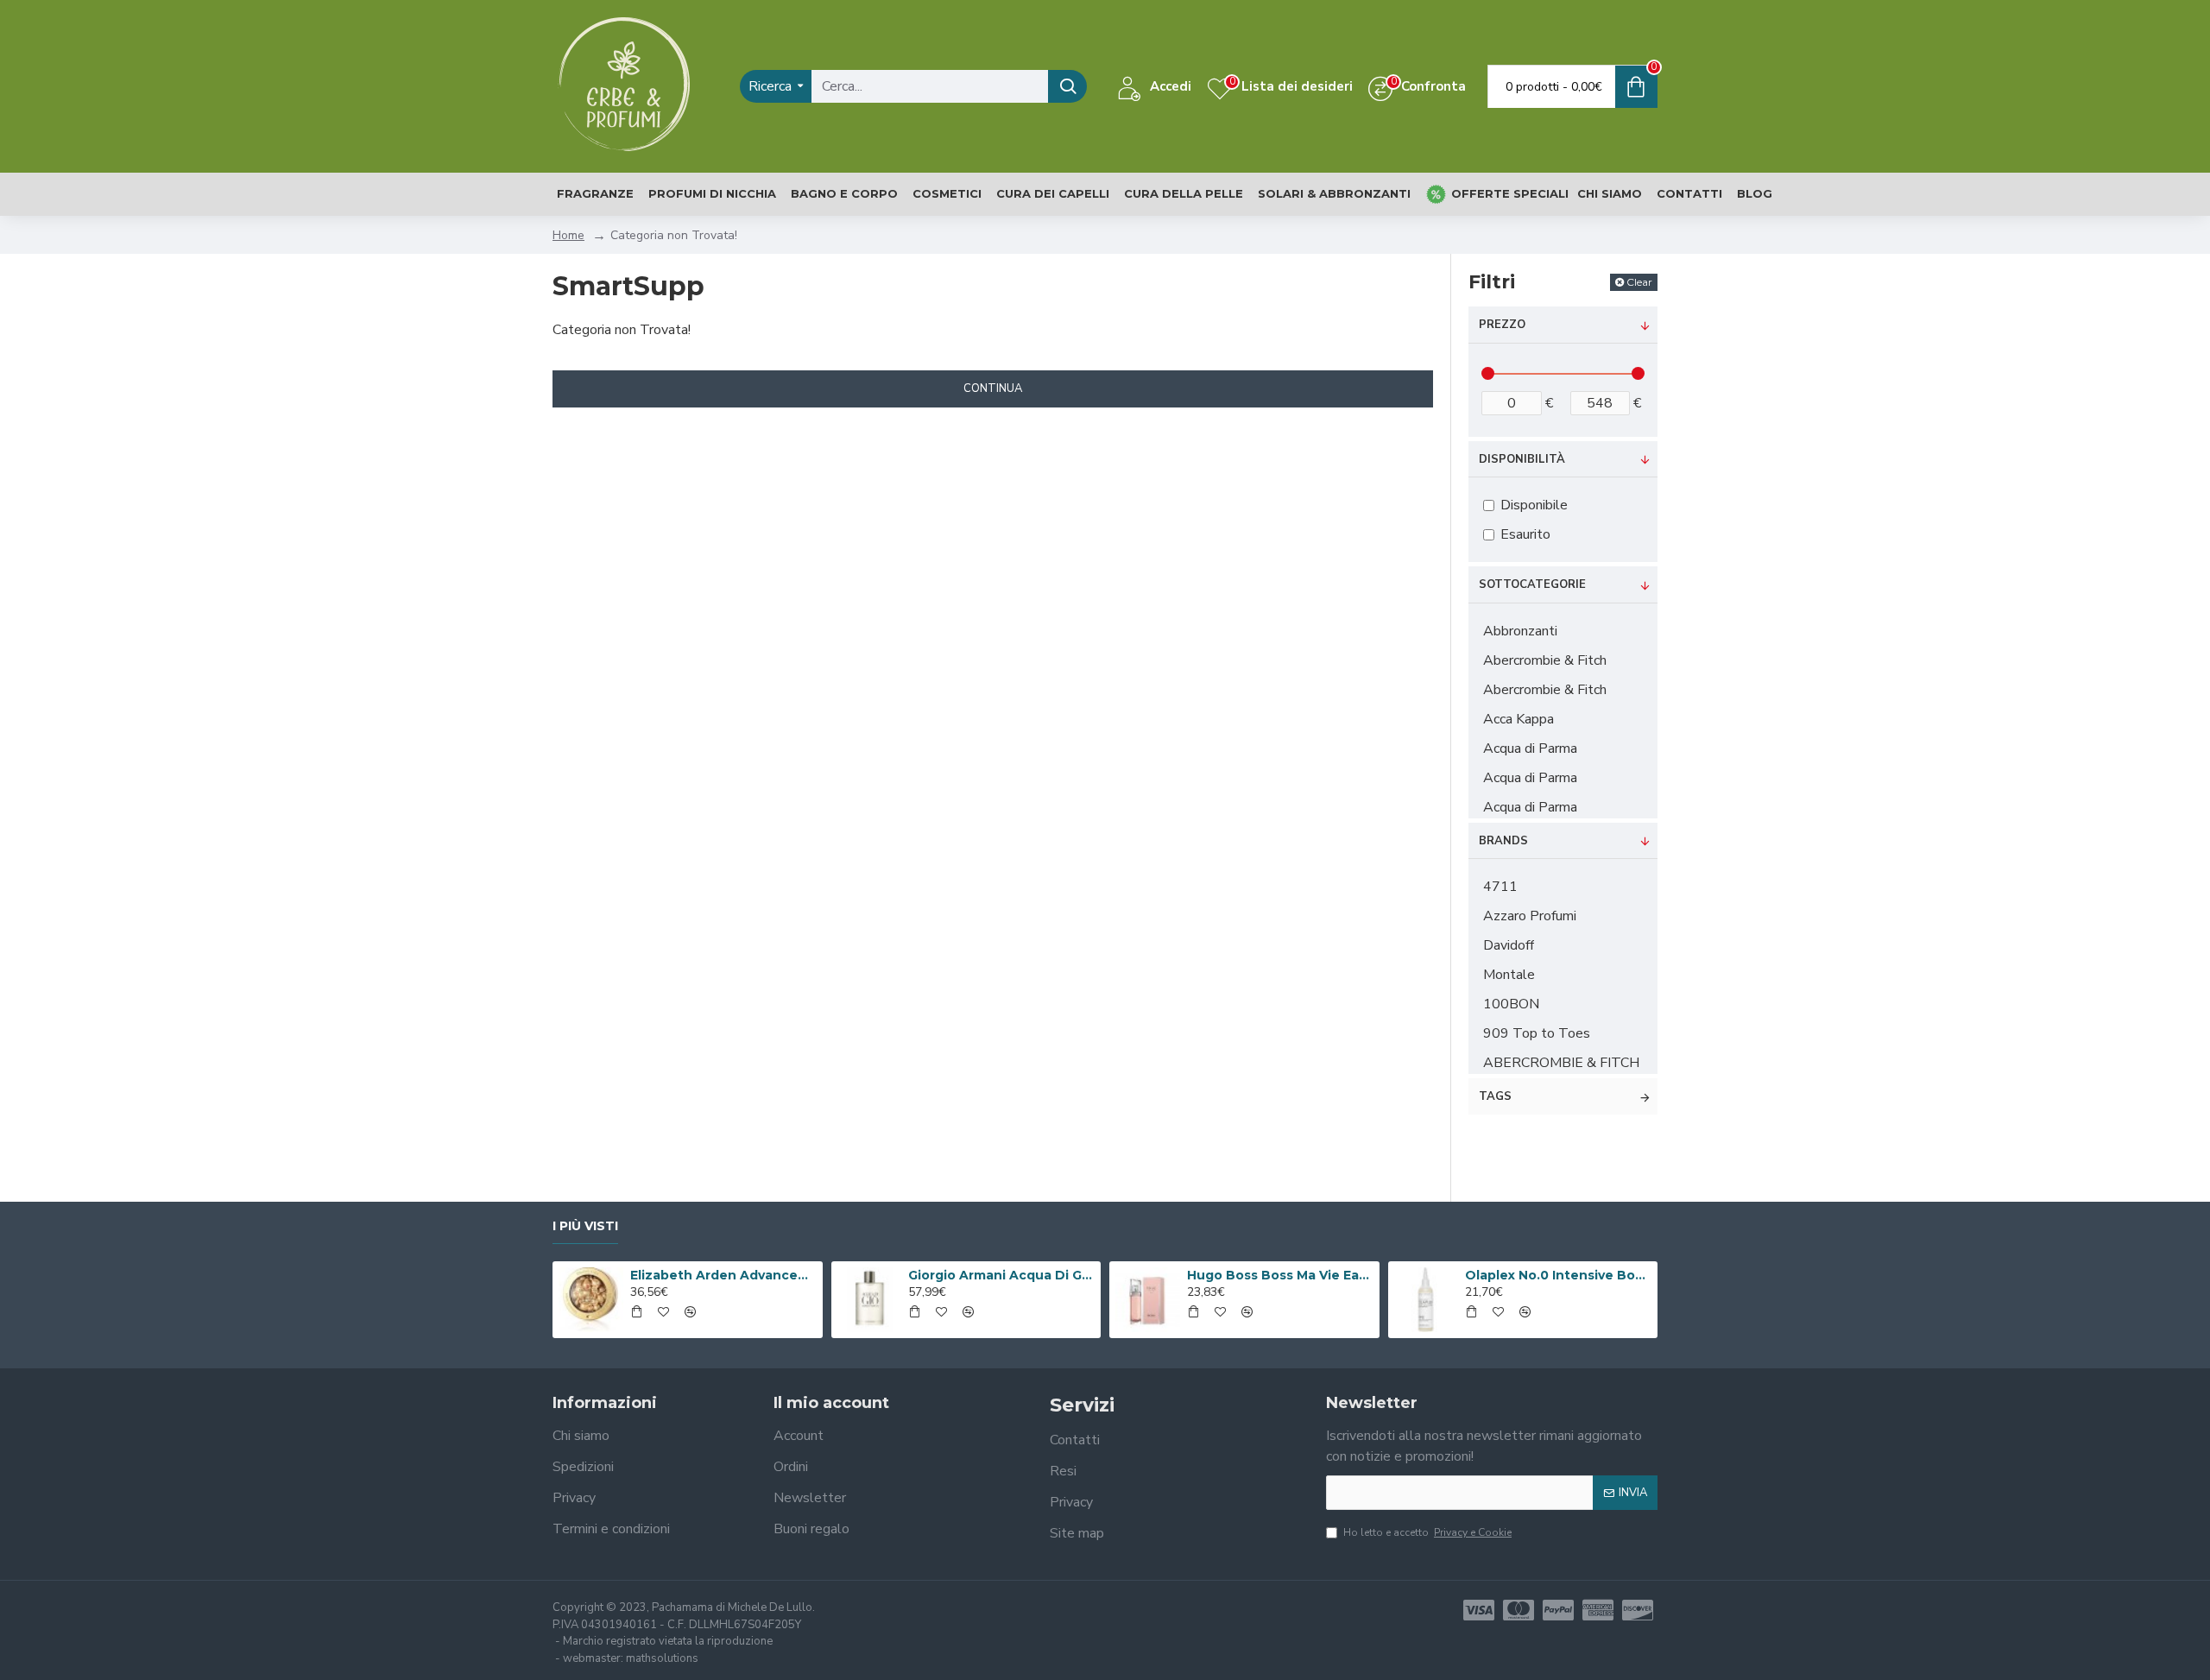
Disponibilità (1522, 459)
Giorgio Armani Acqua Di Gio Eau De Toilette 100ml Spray (1001, 1275)
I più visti (585, 1226)
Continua (993, 388)
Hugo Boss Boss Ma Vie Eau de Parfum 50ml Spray (1280, 1275)
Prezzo (1502, 325)
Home (568, 235)
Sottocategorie (1532, 584)
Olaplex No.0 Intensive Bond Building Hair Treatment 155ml (1558, 1275)
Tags (1495, 1096)
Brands (1503, 841)
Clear (1639, 282)
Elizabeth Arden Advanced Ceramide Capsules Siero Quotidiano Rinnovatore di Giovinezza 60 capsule (723, 1275)
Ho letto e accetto (1427, 1532)
